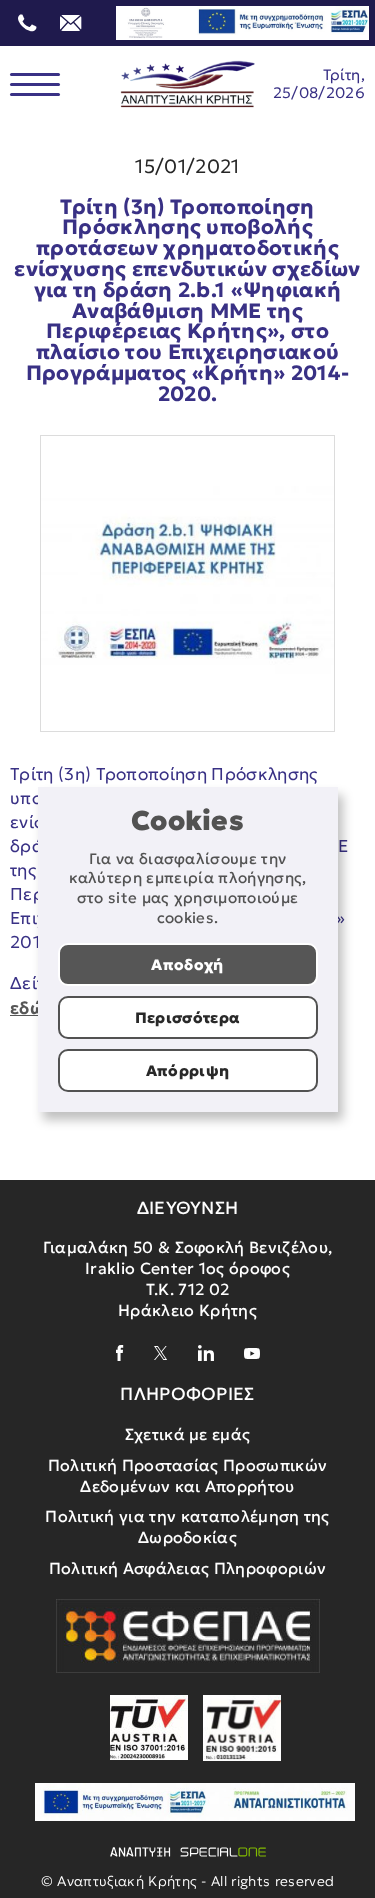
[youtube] (252, 1353)
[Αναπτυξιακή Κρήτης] (188, 84)
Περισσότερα (188, 1017)
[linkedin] (206, 1353)
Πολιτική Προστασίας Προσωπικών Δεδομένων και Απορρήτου (188, 1475)
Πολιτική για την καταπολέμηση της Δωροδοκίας (187, 1526)
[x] (161, 1353)
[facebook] (120, 1353)
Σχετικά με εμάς (188, 1434)
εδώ (27, 1008)
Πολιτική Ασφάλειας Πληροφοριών (188, 1568)
